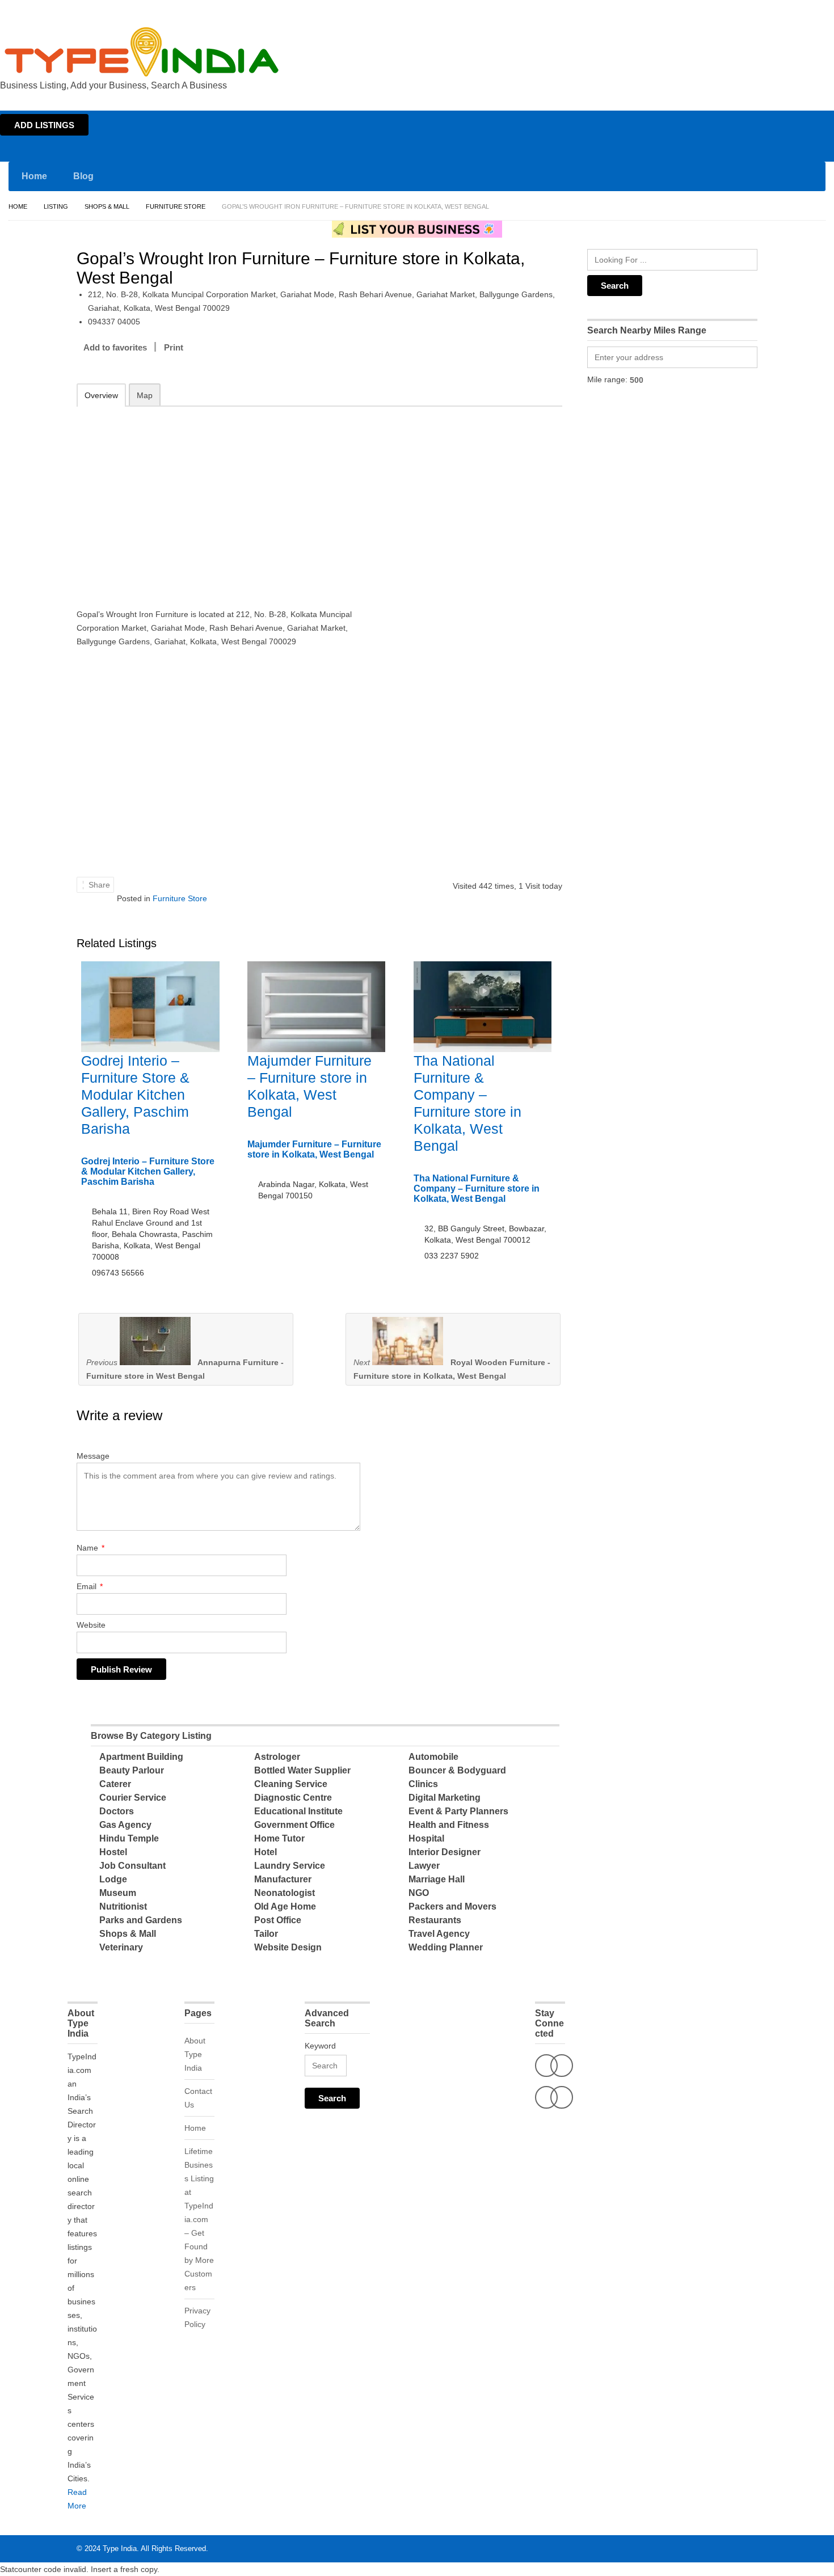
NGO (419, 1893)
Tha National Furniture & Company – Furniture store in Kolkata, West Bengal (477, 1188)
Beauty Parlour (132, 1770)
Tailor (266, 1934)
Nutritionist (123, 1906)
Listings (753, 10)
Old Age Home (285, 1906)
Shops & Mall (107, 206)
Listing (56, 206)
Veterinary (121, 1947)
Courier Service (133, 1798)
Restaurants (435, 1920)
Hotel (266, 1852)
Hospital (426, 1838)
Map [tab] (145, 395)
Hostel (113, 1852)
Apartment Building (141, 1757)
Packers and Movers (452, 1906)
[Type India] (142, 52)
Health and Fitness (449, 1825)
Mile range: (607, 379)
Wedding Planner (446, 1947)
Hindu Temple (129, 1838)
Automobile (433, 1757)
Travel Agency (439, 1934)
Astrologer (277, 1757)
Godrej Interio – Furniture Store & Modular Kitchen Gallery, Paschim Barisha (135, 1095)
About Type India (195, 2054)
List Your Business (802, 10)
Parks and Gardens (141, 1920)
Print (174, 347)
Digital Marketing (445, 1798)
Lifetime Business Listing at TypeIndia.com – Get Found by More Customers (199, 2219)
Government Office (294, 1825)
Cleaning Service (291, 1784)
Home (724, 10)
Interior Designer (445, 1852)
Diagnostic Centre (293, 1798)
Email (90, 1586)
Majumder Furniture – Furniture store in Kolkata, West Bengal (314, 1149)
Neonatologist (285, 1893)
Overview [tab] (101, 395)
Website (91, 1625)
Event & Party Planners (458, 1811)
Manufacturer (283, 1879)
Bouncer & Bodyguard (457, 1770)
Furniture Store (176, 206)
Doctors (117, 1811)
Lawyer (424, 1866)
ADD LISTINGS (44, 125)
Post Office (278, 1920)
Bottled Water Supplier (302, 1770)
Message (93, 1456)
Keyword (320, 2046)
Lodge (113, 1879)
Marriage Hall (437, 1879)
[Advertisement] (225, 500)
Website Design (288, 1947)
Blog (83, 176)
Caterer (115, 1784)
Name (90, 1548)
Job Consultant (132, 1866)
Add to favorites (115, 347)
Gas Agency (125, 1825)
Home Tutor (279, 1838)
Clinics (423, 1784)
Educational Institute (298, 1811)
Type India (120, 2548)
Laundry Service (290, 1866)
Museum (118, 1893)
